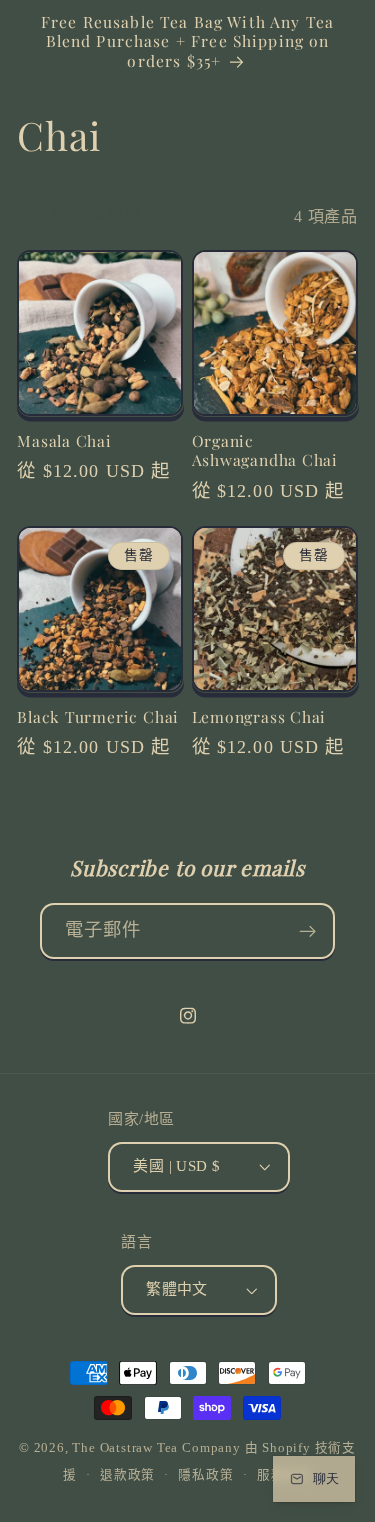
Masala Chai (64, 441)
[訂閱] (307, 931)
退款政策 (127, 1475)
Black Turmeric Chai (98, 717)
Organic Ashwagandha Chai (265, 450)
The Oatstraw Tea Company (156, 1448)
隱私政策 (205, 1475)
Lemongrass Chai (259, 717)
